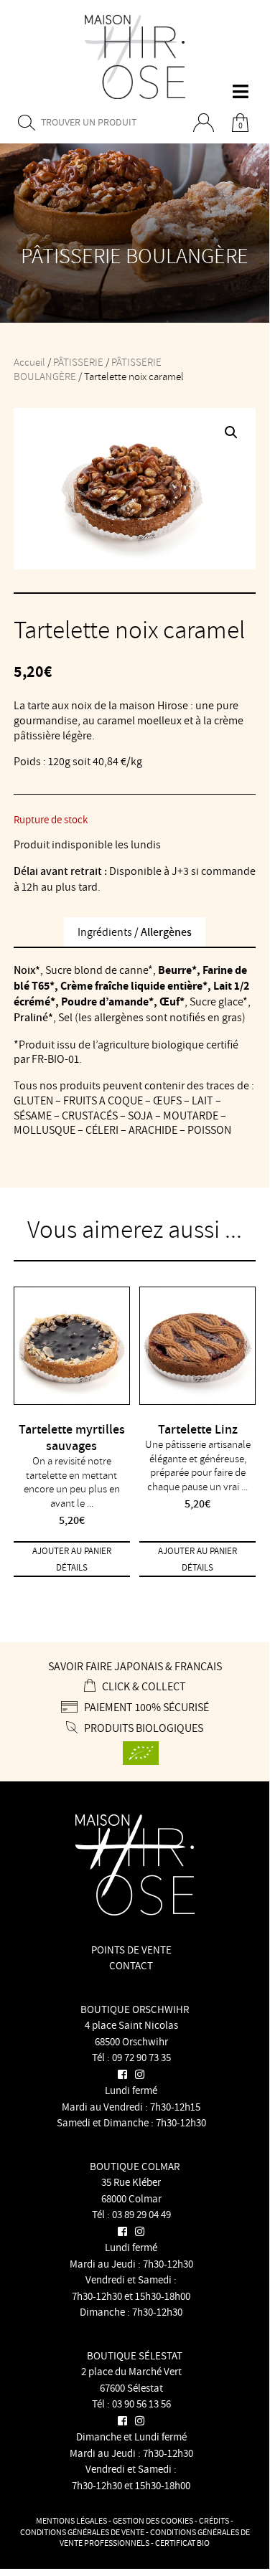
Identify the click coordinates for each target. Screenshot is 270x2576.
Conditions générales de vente (82, 2532)
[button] (231, 432)
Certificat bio (182, 2543)
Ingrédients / (135, 932)
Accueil (29, 362)
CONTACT (131, 1965)
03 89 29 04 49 (141, 2214)
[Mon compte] (209, 123)
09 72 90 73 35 (141, 2057)
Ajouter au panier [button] (72, 1551)
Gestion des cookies (153, 2520)
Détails (72, 1567)
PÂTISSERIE (78, 362)
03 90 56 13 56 (141, 2404)
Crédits (214, 2520)
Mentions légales (71, 2520)
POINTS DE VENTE (131, 1950)
